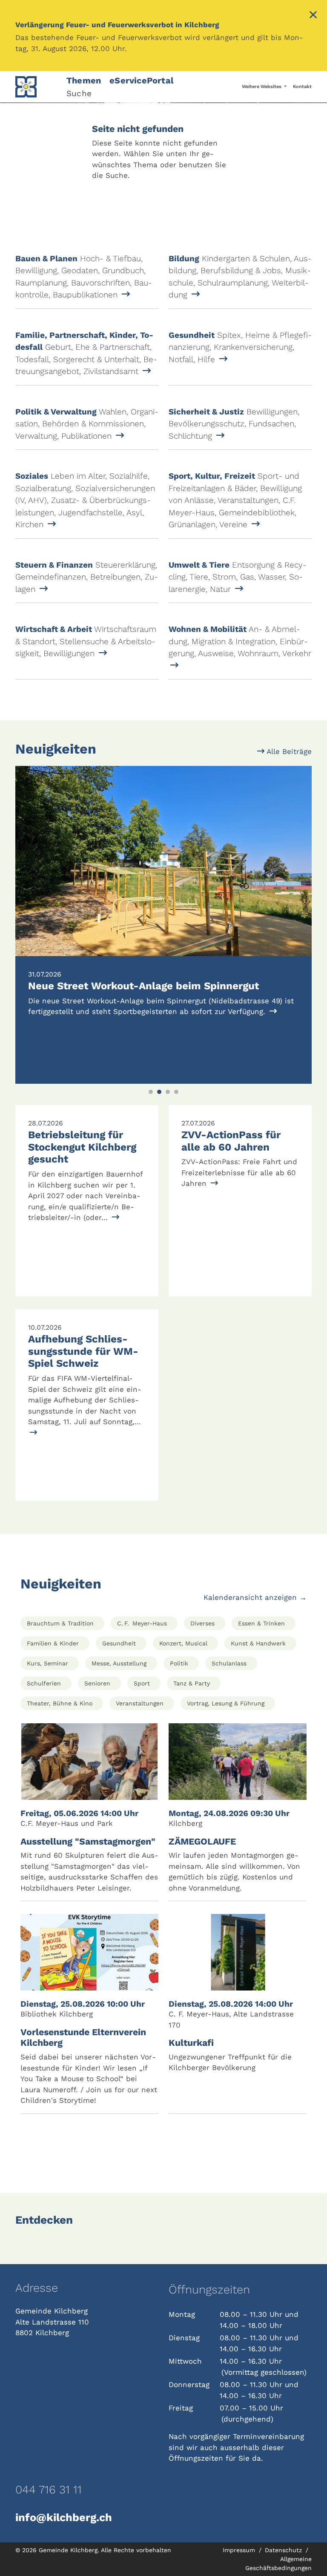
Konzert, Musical (183, 1643)
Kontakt (302, 87)
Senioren (97, 1683)
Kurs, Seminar (47, 1663)
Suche (79, 93)
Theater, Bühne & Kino (60, 1703)
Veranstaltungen (140, 1703)
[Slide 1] (151, 1092)
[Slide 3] (168, 1092)
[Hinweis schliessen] (313, 16)
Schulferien (44, 1683)
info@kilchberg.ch (64, 2517)
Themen (84, 80)
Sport (142, 1683)
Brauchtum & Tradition (60, 1623)
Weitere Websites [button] (262, 87)
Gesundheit (119, 1643)
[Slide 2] (159, 1092)
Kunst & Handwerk (258, 1643)
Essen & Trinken (261, 1623)
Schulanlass (229, 1663)
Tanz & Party (192, 1683)
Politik (179, 1663)
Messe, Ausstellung (119, 1663)
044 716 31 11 (49, 2490)
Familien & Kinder (53, 1643)
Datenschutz (284, 2550)
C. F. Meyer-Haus (142, 1623)
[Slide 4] (176, 1092)
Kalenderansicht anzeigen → (255, 1597)
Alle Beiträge (288, 751)
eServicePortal (142, 80)
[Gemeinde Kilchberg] (36, 87)
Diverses (202, 1623)
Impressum (240, 2550)
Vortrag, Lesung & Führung (226, 1703)
